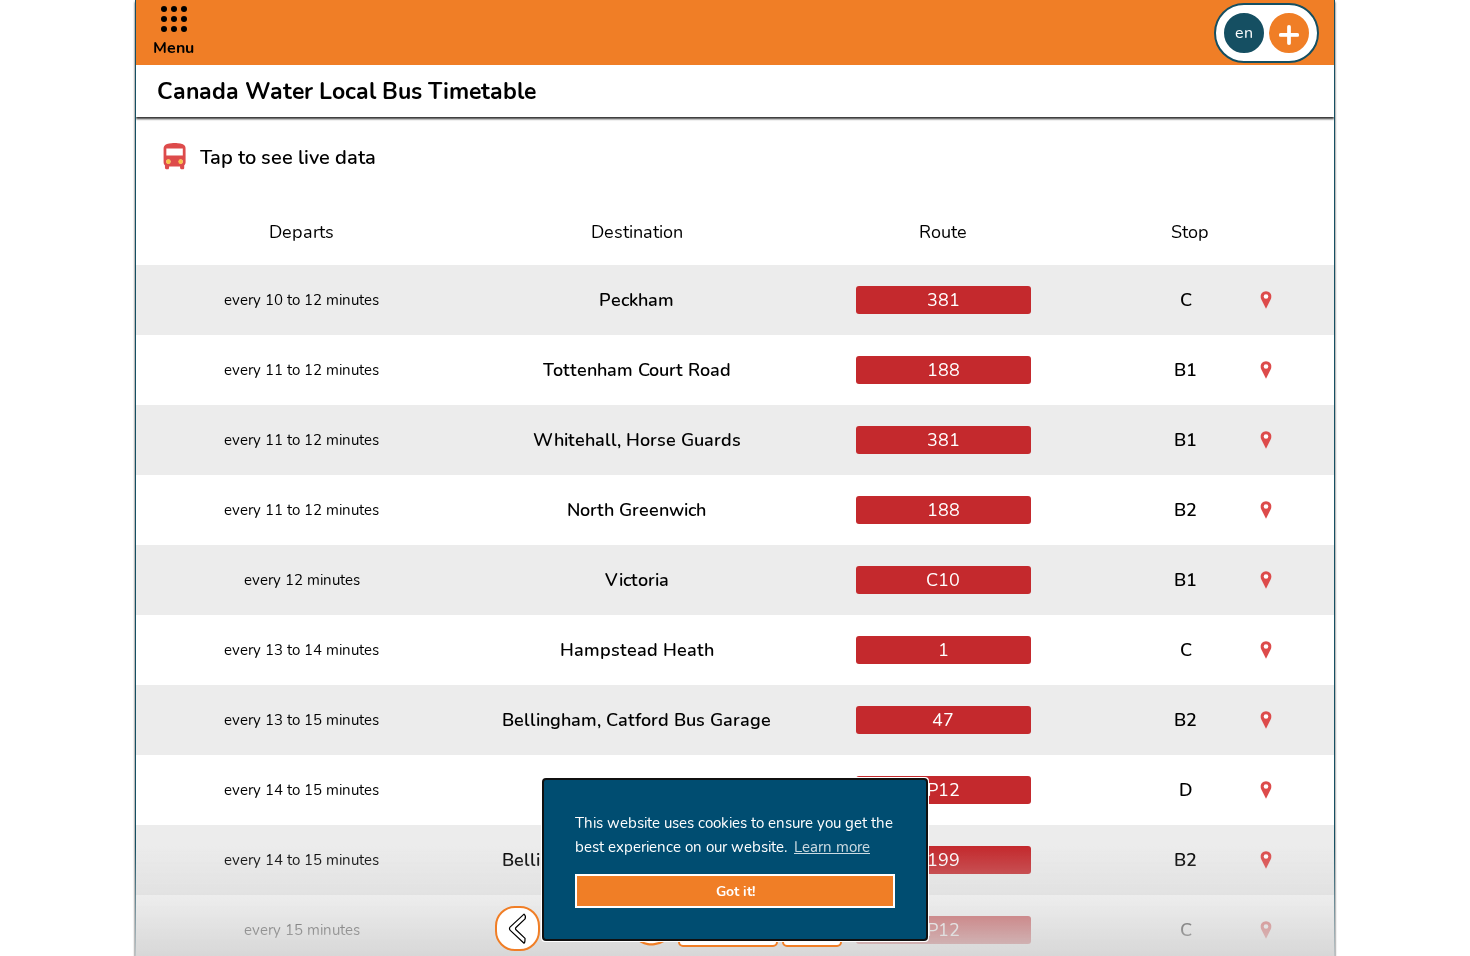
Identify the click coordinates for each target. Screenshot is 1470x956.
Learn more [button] (832, 847)
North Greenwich (636, 510)
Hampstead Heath (637, 650)
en (1244, 33)
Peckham (636, 300)
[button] (173, 32)
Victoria (637, 580)
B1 (1185, 370)
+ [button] (1289, 33)
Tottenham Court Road (637, 370)
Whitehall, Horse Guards (637, 440)
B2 (1185, 510)
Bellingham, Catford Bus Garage (636, 720)
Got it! (735, 891)
